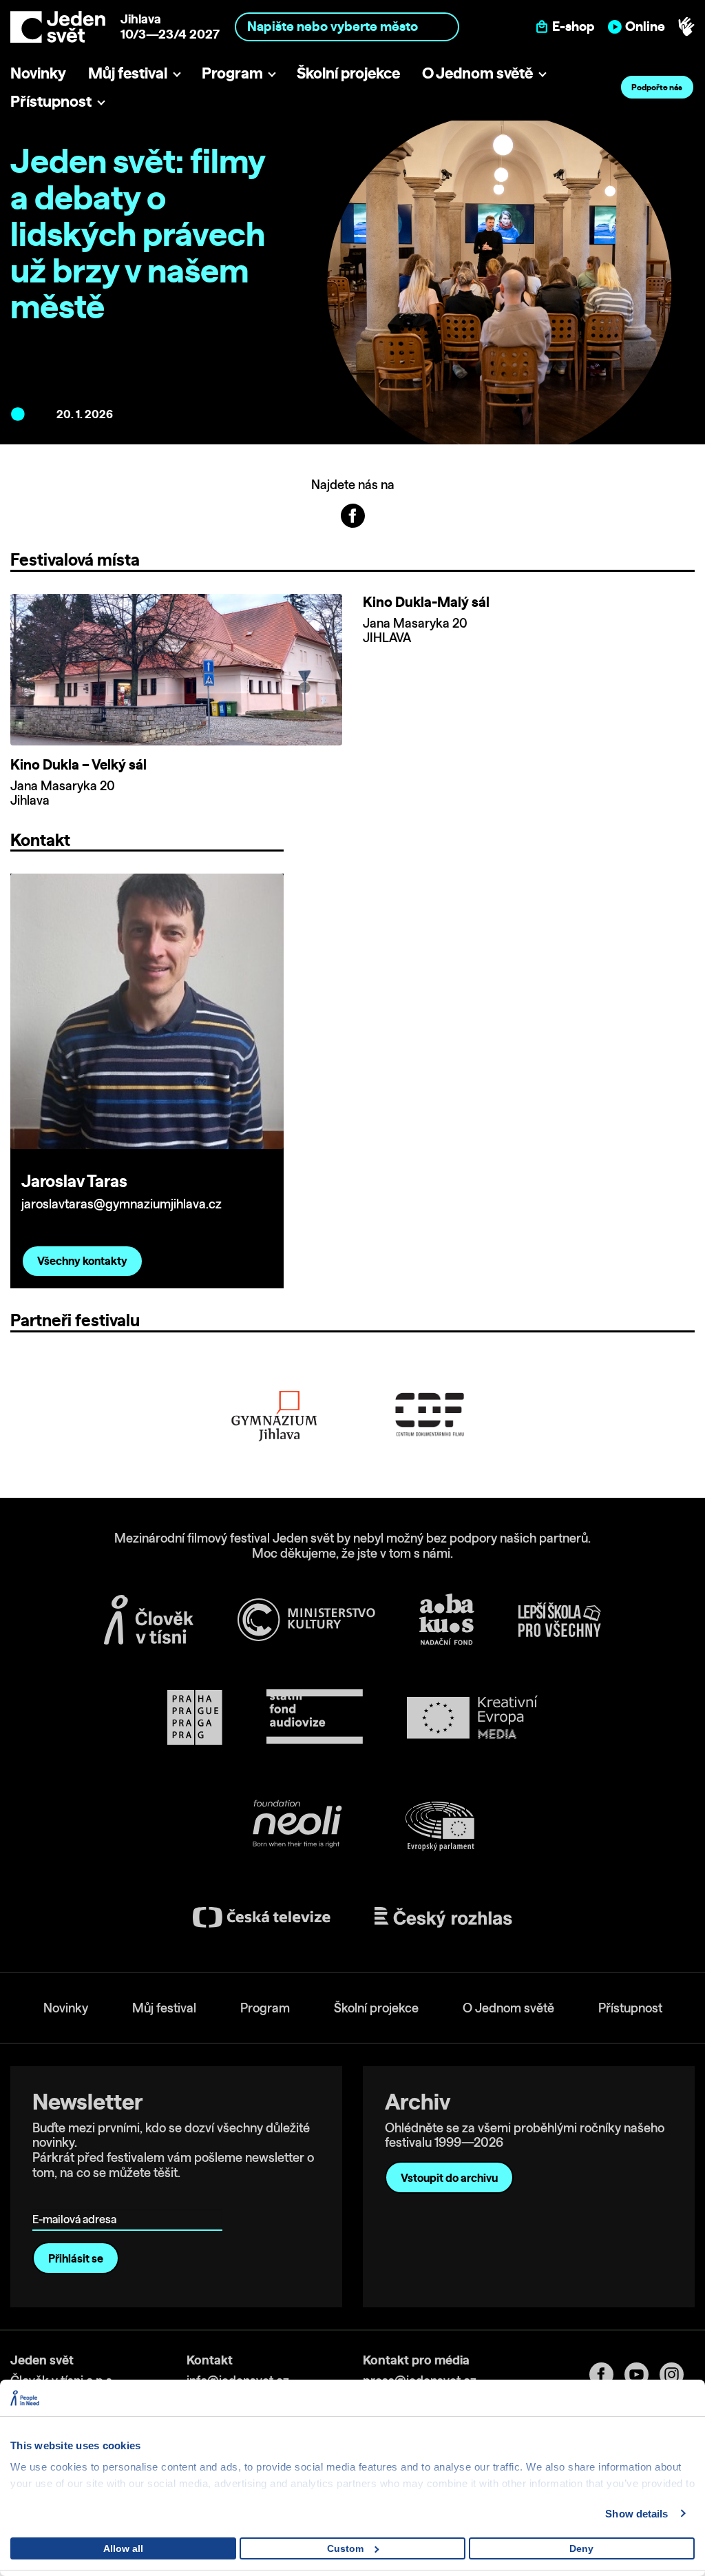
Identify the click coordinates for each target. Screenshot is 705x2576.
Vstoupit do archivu (449, 2178)
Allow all (123, 2548)
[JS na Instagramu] (677, 2374)
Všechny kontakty (82, 1261)
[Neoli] (296, 1826)
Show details (636, 2514)
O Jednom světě (477, 73)
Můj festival (128, 73)
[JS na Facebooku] (353, 515)
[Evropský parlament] (440, 1826)
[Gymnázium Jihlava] (275, 1415)
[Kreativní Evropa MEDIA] (472, 1717)
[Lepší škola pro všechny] (560, 1620)
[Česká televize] (262, 1917)
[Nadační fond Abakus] (447, 1619)
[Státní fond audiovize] (315, 1717)
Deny (581, 2548)
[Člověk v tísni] (149, 1620)
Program (232, 73)
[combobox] (347, 27)
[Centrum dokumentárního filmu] (430, 1415)
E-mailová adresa (77, 2199)
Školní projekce (348, 73)
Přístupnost (51, 101)
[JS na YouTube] (642, 2374)
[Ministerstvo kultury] (306, 1620)
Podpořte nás (657, 87)
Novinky (38, 73)
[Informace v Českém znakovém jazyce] (686, 27)
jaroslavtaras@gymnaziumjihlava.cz (122, 1204)
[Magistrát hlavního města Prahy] (195, 1718)
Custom (345, 2548)
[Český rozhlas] (443, 1917)
